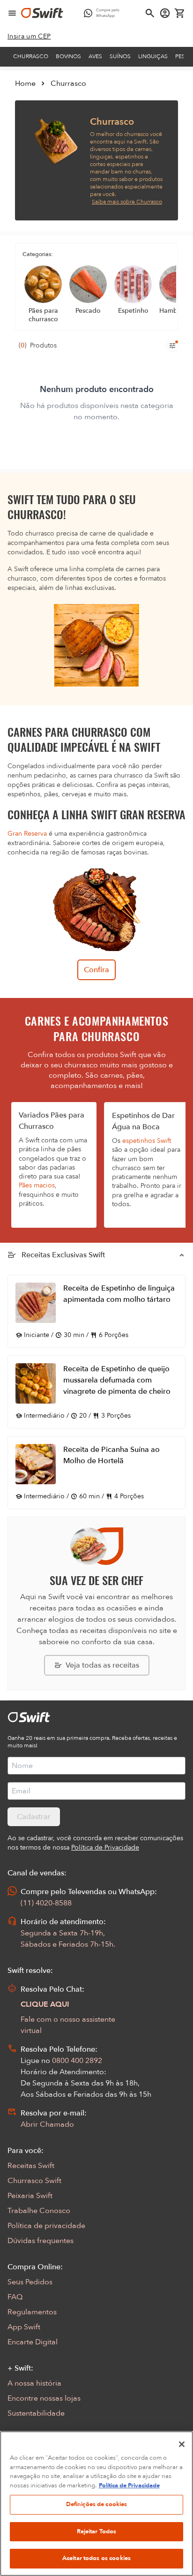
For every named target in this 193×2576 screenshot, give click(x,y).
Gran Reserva (27, 834)
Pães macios (37, 1185)
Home (25, 83)
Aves (95, 56)
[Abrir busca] (150, 13)
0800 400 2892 (77, 2061)
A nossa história (34, 2383)
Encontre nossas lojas (44, 2398)
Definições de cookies (97, 2504)
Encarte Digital (33, 2342)
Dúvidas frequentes (41, 2241)
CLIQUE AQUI (45, 2004)
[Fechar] (182, 2444)
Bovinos (68, 56)
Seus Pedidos (30, 2282)
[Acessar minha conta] (165, 13)
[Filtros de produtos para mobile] (172, 346)
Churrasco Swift (34, 2181)
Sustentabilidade (36, 2413)
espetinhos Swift (147, 1141)
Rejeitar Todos (97, 2531)
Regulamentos (32, 2312)
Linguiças (153, 56)
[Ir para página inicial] (42, 13)
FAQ (15, 2297)
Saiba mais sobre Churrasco (127, 202)
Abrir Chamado (47, 2124)
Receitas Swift (31, 2166)
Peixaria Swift (30, 2196)
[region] (96, 2504)
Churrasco (31, 56)
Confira (96, 970)
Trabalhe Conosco (39, 2211)
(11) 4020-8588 (46, 1903)
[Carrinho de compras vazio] (180, 13)
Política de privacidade (46, 2226)
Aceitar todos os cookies (96, 2558)
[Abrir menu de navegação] (12, 13)
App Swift (24, 2327)
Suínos (120, 56)
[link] (29, 37)
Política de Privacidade (129, 2485)
